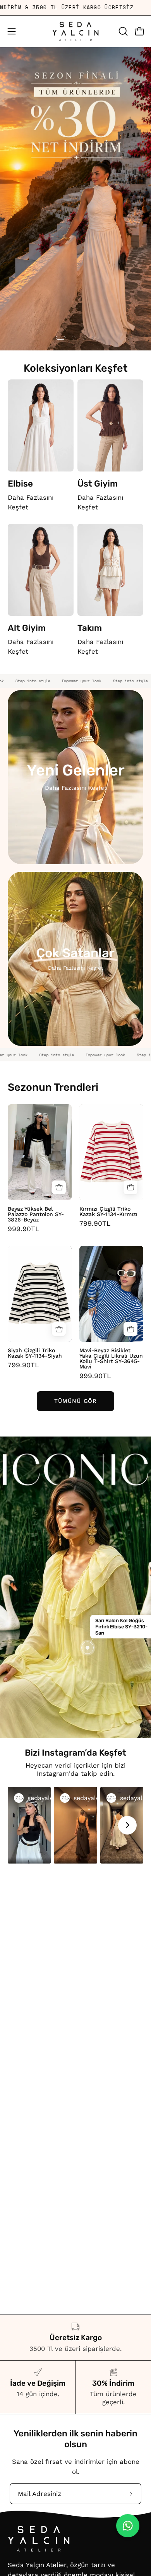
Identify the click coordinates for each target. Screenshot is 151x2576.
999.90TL (24, 1229)
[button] (122, 31)
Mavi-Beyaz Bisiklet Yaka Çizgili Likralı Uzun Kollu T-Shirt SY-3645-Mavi (111, 1358)
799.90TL (95, 1224)
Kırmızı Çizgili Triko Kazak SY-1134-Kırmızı (108, 1211)
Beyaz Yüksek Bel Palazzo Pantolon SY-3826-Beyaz (36, 1214)
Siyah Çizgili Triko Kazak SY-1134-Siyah (35, 1353)
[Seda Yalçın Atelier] (75, 32)
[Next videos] (127, 1825)
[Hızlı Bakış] (59, 1187)
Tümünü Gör (75, 1401)
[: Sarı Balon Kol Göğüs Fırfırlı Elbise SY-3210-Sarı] (88, 1648)
